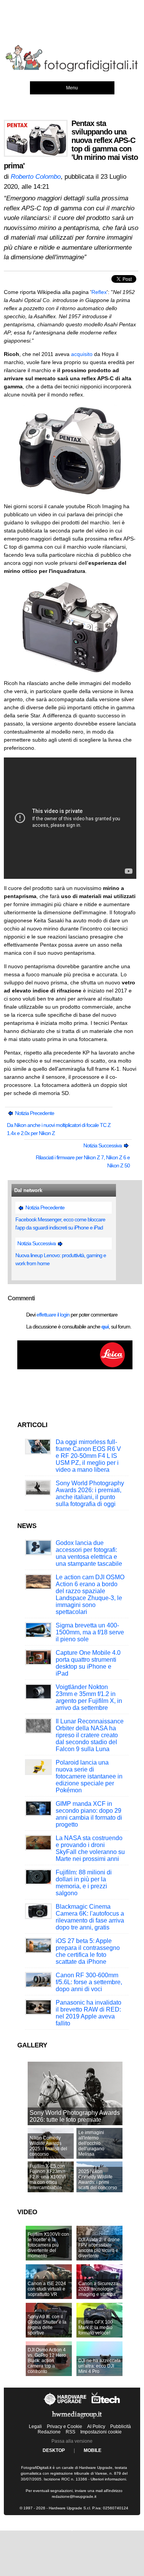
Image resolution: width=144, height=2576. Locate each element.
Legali (35, 2427)
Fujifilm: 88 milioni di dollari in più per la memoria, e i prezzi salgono (84, 1883)
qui (105, 1327)
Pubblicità (121, 2427)
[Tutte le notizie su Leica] (75, 1368)
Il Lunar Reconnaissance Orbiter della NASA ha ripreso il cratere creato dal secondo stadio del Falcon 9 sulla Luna (90, 1735)
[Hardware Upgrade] (65, 2405)
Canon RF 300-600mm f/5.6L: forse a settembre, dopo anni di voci (89, 1982)
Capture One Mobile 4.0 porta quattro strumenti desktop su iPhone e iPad (88, 1663)
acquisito (82, 354)
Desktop (54, 2450)
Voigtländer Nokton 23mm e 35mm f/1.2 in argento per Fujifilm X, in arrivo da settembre (89, 1697)
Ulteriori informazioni (108, 2479)
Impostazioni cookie (101, 2432)
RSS (70, 2432)
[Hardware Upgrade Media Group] (77, 2420)
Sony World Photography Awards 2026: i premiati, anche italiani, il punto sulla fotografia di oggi (90, 1494)
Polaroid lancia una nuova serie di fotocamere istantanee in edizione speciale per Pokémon (89, 1776)
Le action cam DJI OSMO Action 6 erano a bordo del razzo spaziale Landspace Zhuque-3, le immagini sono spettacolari (90, 1594)
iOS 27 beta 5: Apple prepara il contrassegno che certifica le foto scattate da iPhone (88, 1951)
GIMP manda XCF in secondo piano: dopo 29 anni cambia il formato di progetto (89, 1814)
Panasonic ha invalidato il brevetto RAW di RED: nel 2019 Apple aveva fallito (89, 2013)
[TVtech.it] (106, 2405)
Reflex (99, 292)
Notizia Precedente (34, 1113)
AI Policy (96, 2427)
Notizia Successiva (103, 1145)
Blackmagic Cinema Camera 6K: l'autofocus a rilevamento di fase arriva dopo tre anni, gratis (90, 1917)
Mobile (93, 2450)
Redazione (49, 2432)
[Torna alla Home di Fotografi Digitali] (72, 70)
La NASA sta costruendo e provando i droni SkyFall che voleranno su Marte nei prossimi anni (90, 1848)
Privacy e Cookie (65, 2427)
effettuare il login (53, 1315)
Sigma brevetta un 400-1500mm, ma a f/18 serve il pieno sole (90, 1632)
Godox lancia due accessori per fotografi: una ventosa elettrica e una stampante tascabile (89, 1553)
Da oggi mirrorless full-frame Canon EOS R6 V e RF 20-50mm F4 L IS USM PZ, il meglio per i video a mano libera (88, 1456)
